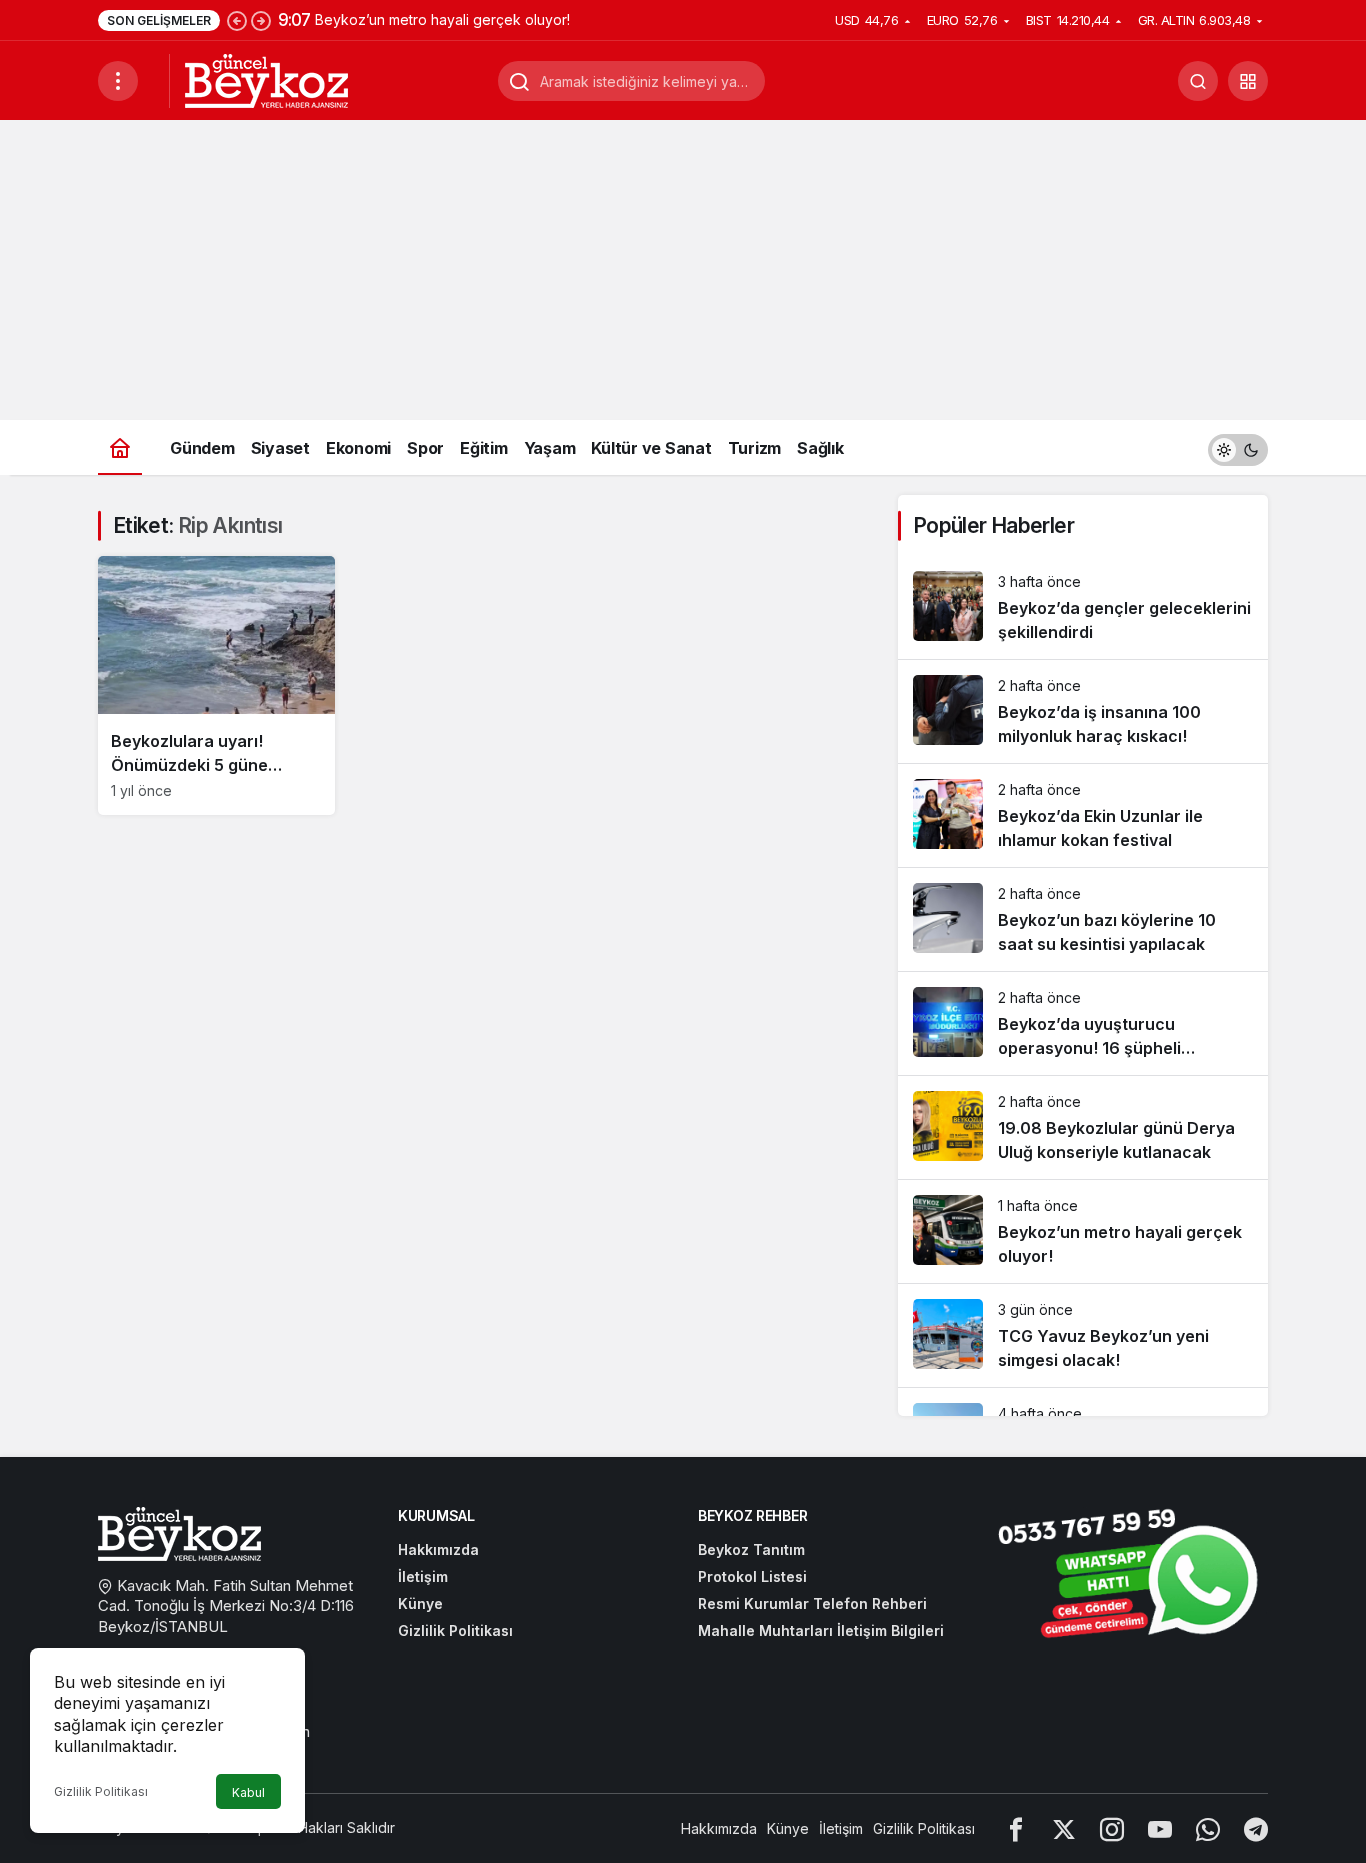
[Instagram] (1112, 1828)
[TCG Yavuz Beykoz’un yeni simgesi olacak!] (1083, 1335)
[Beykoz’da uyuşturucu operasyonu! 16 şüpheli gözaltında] (1083, 1023)
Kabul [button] (248, 1792)
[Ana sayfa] (120, 447)
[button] (1248, 81)
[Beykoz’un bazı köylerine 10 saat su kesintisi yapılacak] (1083, 919)
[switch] (1238, 447)
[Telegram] (1256, 1828)
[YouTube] (1160, 1828)
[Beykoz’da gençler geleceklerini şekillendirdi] (1083, 607)
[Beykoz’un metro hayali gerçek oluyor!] (1083, 1231)
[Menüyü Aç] (118, 81)
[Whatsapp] (1208, 1828)
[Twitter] (1064, 1828)
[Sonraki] (261, 20)
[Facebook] (1016, 1828)
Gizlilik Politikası (101, 1791)
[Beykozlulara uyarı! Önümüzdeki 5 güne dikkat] (216, 685)
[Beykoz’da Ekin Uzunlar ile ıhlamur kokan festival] (1083, 815)
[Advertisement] (683, 270)
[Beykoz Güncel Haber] (266, 79)
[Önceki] (237, 20)
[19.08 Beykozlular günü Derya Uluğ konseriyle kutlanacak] (1083, 1127)
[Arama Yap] (1198, 81)
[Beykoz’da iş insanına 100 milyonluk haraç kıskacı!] (1083, 711)
